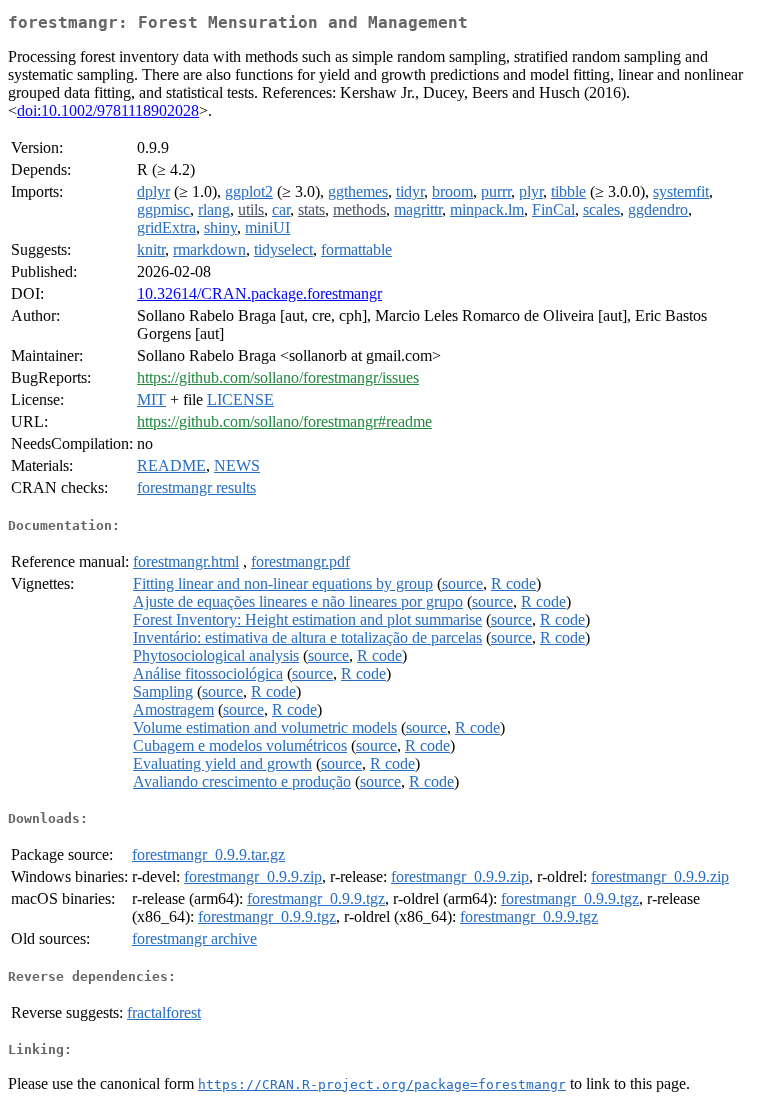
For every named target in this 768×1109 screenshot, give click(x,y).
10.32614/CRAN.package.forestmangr (259, 293)
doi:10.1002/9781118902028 (108, 110)
